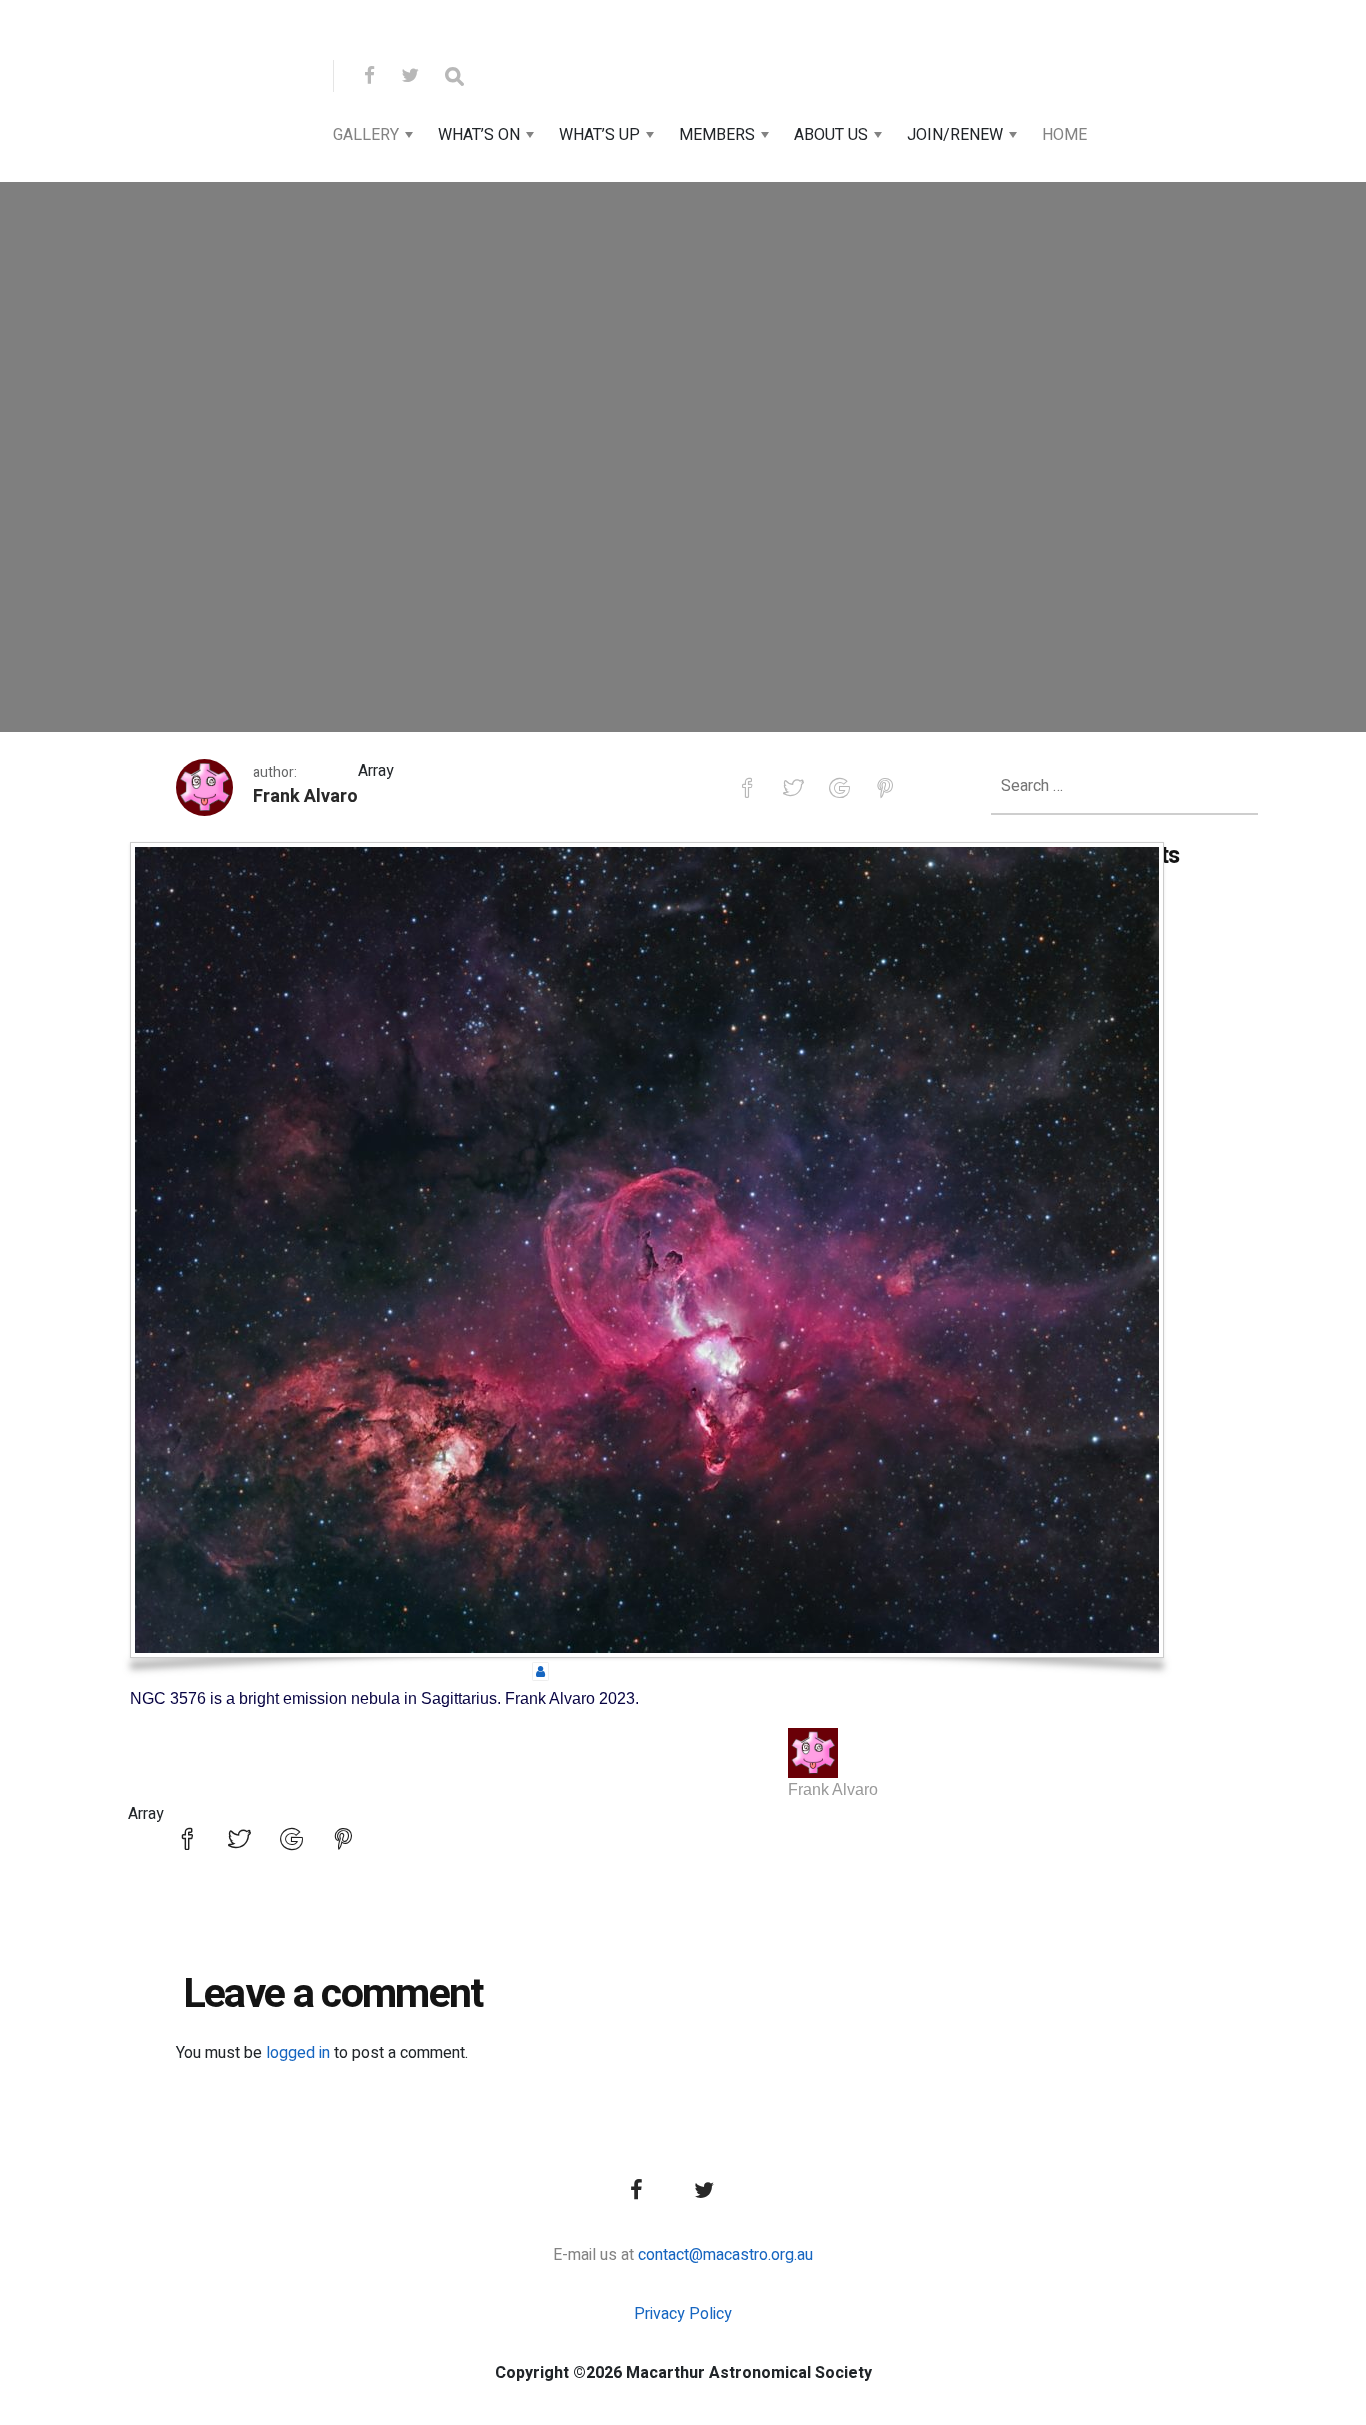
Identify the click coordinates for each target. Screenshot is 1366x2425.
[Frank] (813, 1752)
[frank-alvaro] (540, 1670)
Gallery (366, 135)
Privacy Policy (683, 2314)
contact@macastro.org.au (725, 2255)
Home (1064, 135)
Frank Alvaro (305, 796)
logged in (298, 2053)
